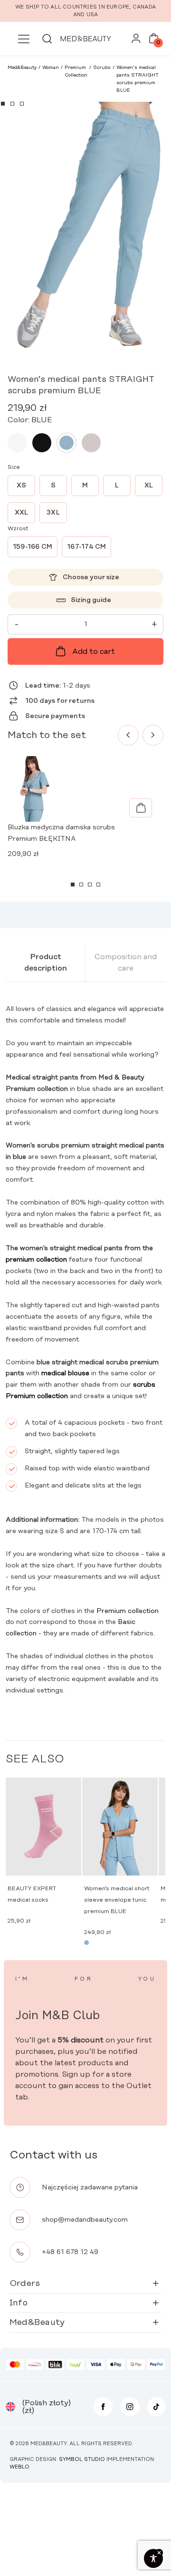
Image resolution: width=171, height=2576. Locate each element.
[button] (3, 104)
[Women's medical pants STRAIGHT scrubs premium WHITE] (17, 443)
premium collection (36, 1260)
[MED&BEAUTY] (85, 39)
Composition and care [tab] (126, 962)
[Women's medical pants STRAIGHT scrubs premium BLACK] (42, 443)
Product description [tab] (46, 962)
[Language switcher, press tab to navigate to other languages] (10, 2407)
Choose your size (91, 577)
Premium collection (128, 1611)
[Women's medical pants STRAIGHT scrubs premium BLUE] (66, 443)
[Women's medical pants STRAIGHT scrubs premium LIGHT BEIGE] (91, 443)
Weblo (19, 2467)
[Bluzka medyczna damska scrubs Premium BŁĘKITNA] (141, 808)
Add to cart (94, 651)
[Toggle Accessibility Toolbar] (153, 2558)
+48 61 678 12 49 (70, 2252)
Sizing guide (91, 600)
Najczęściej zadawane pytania (90, 2187)
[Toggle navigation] (24, 39)
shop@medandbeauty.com (85, 2220)
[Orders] (136, 41)
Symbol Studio (82, 2459)
